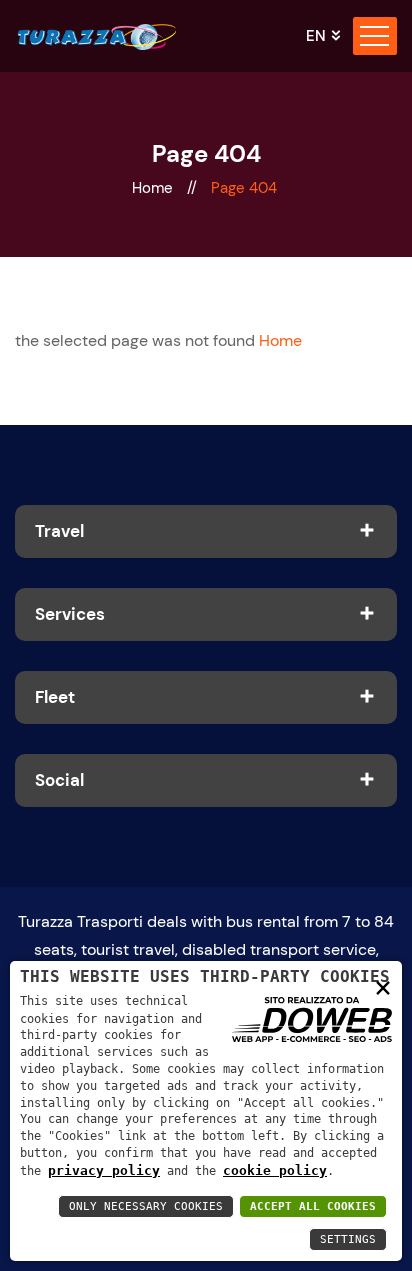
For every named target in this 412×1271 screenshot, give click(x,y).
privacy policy (104, 1170)
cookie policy (275, 1170)
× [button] (383, 986)
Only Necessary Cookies (146, 1206)
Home (154, 188)
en (316, 36)
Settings (348, 1239)
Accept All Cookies (313, 1206)
